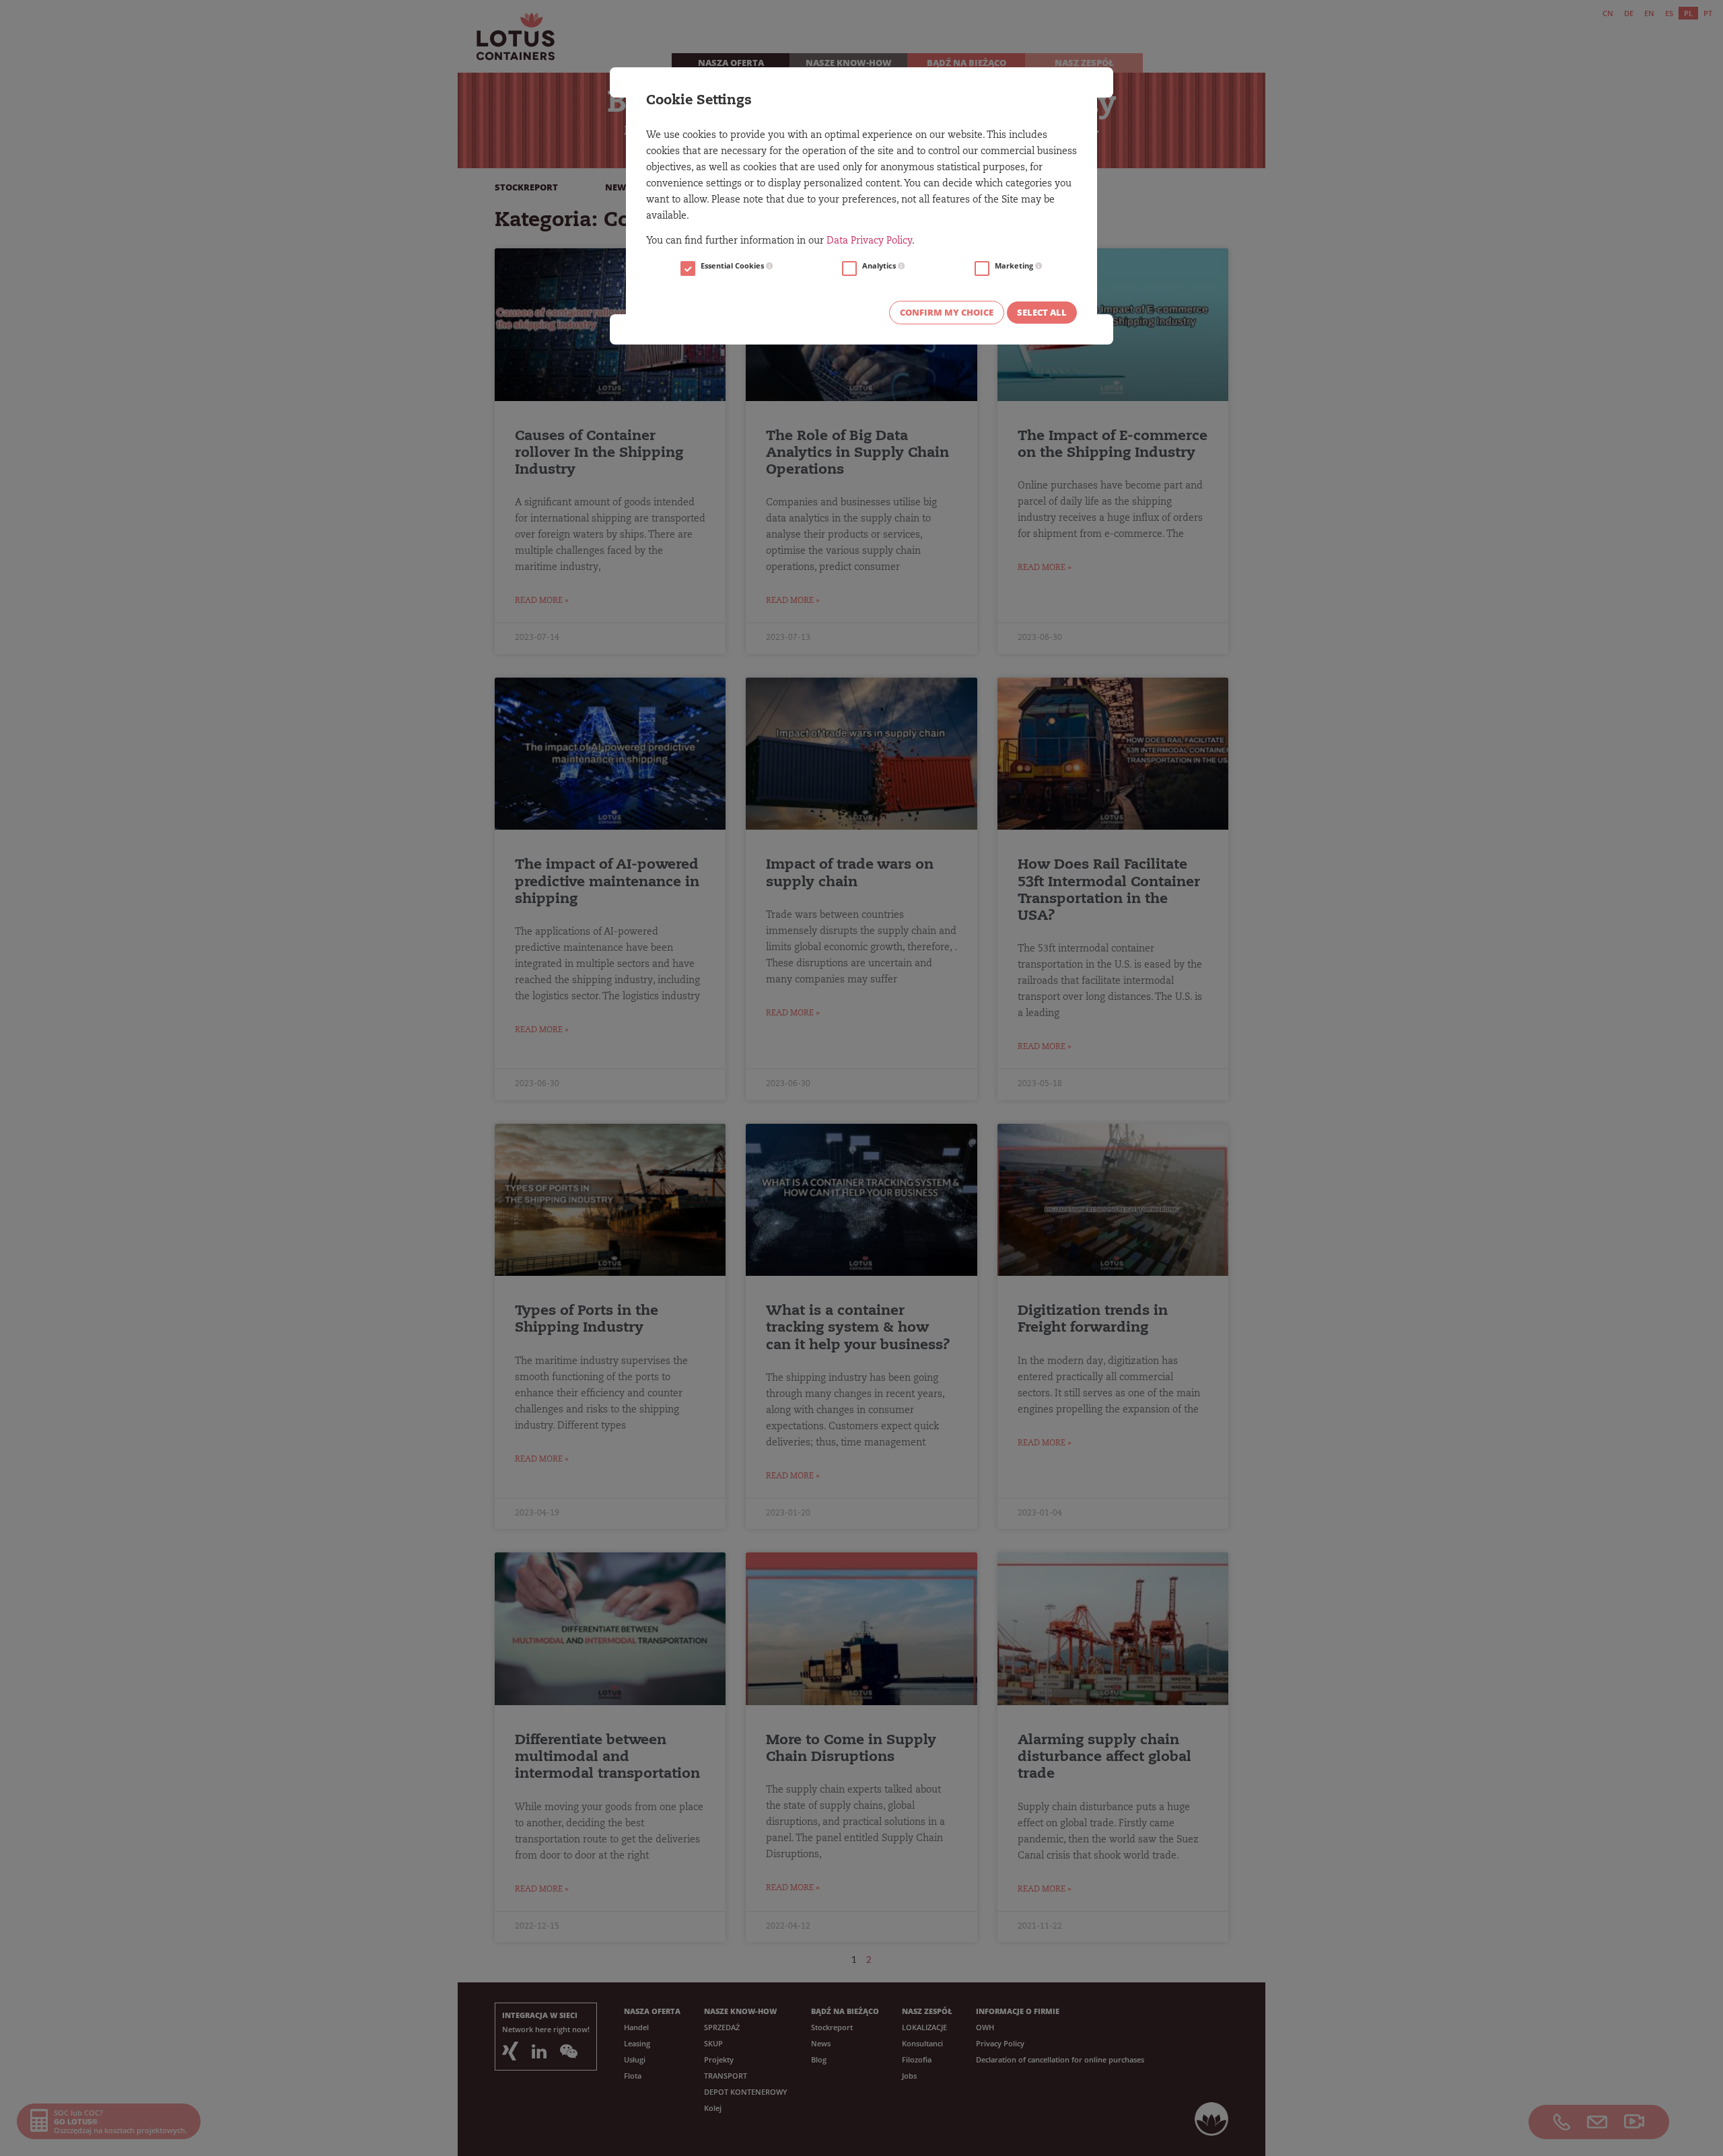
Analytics (880, 266)
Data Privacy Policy (869, 242)
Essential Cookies (733, 266)
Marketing (1015, 266)
